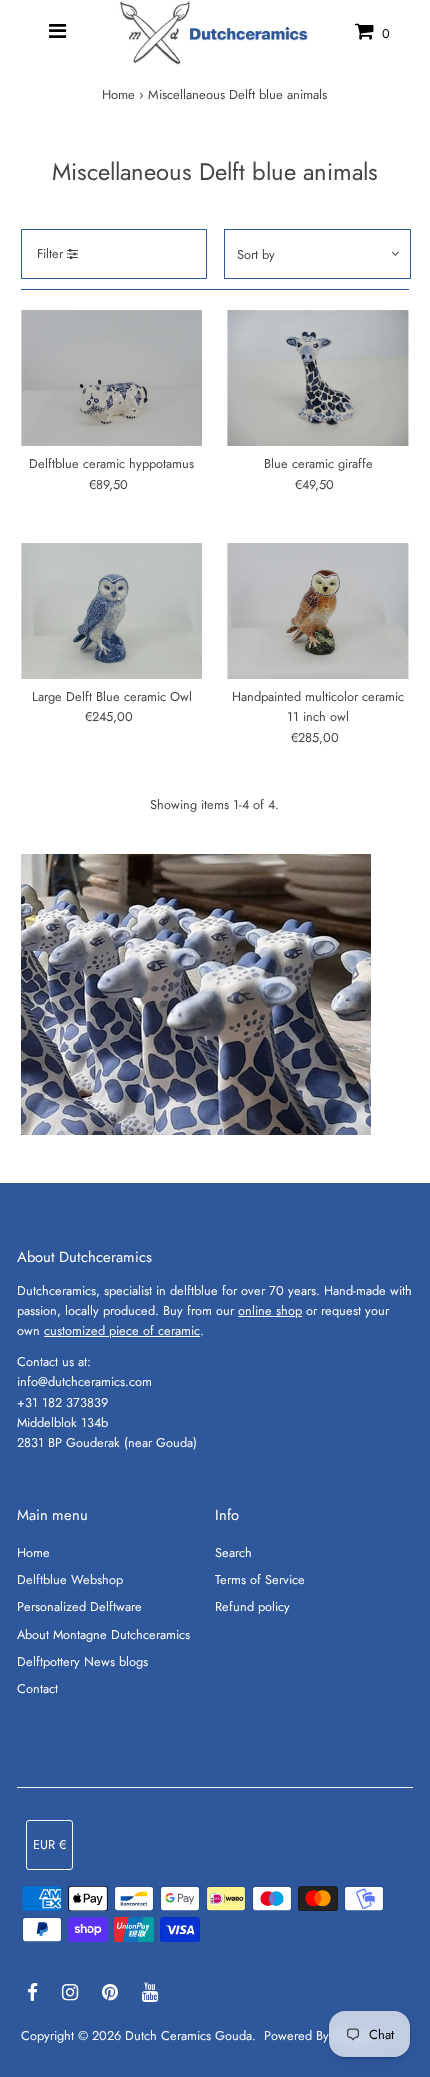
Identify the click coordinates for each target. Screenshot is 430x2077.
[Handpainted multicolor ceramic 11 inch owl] (317, 611)
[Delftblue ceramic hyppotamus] (111, 378)
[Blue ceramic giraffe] (317, 378)
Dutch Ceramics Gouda (188, 2035)
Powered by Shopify (319, 2035)
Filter (52, 253)
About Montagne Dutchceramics (103, 1634)
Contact (37, 1688)
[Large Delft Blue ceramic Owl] (111, 611)
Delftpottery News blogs (82, 1661)
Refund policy (252, 1606)
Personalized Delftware (79, 1606)
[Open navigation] (57, 32)
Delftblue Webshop (70, 1579)
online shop (270, 1310)
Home (118, 94)
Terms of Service (260, 1579)
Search (233, 1552)
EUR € (49, 1844)
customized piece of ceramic (122, 1330)
